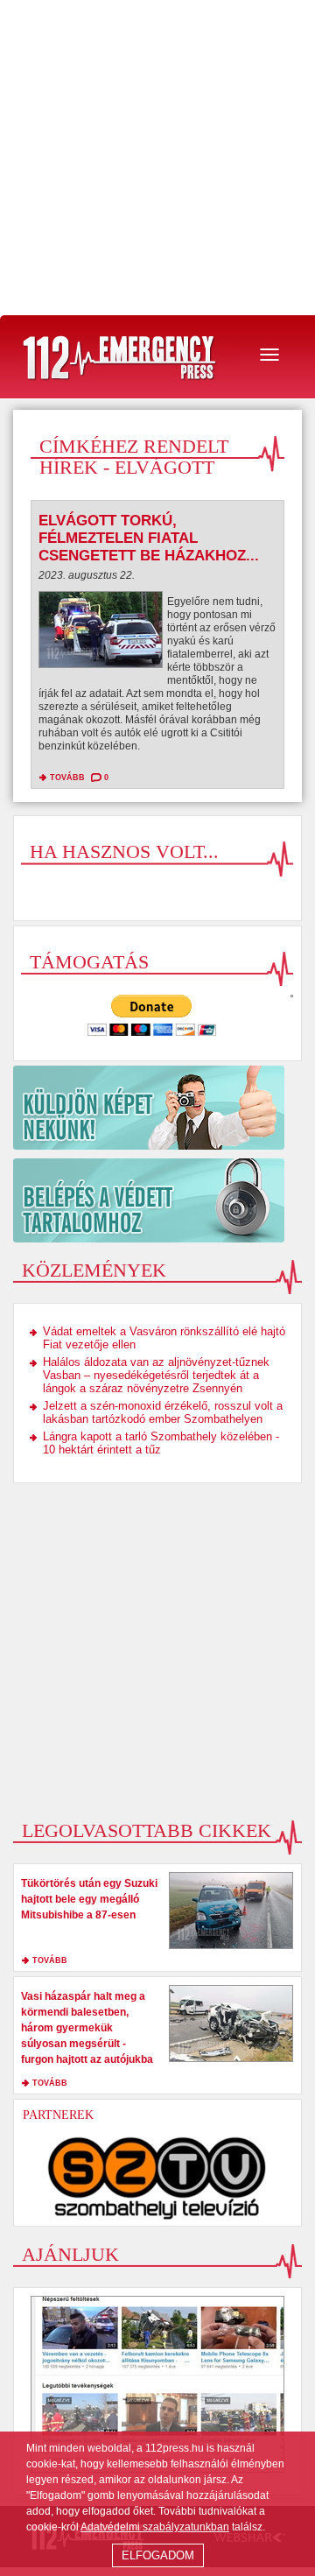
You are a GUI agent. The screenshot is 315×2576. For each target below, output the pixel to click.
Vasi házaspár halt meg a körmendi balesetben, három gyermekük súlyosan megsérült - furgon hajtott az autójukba (87, 2028)
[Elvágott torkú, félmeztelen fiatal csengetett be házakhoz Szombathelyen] (101, 634)
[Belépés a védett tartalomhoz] (157, 1200)
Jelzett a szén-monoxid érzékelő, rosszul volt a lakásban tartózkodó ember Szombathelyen (163, 1412)
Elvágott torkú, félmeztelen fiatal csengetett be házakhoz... (149, 538)
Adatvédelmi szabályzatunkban (155, 2527)
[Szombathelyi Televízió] (157, 2178)
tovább (67, 778)
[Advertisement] (157, 158)
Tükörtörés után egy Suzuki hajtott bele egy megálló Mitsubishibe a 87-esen (89, 1899)
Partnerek (58, 2115)
